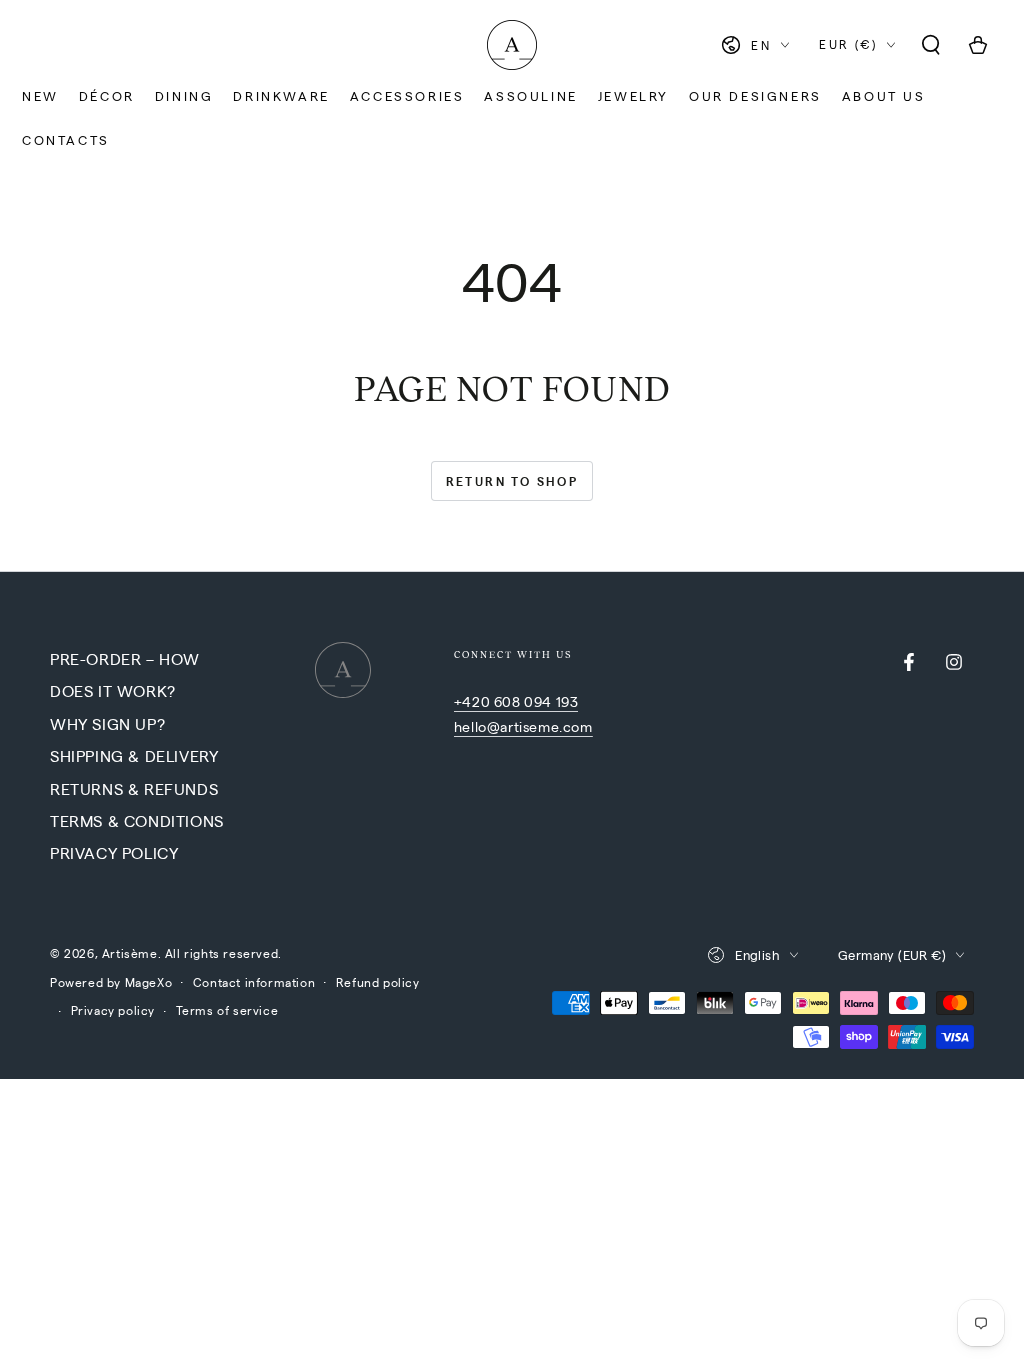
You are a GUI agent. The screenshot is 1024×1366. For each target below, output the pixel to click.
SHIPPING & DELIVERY (134, 755)
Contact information (254, 982)
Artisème (130, 953)
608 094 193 (536, 701)
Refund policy (378, 982)
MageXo (149, 982)
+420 (474, 701)
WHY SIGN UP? (107, 723)
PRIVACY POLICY (114, 852)
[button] (931, 45)
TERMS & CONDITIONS (137, 820)
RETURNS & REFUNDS (134, 788)
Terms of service (227, 1010)
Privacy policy (113, 1010)
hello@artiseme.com (523, 726)
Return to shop (512, 481)
